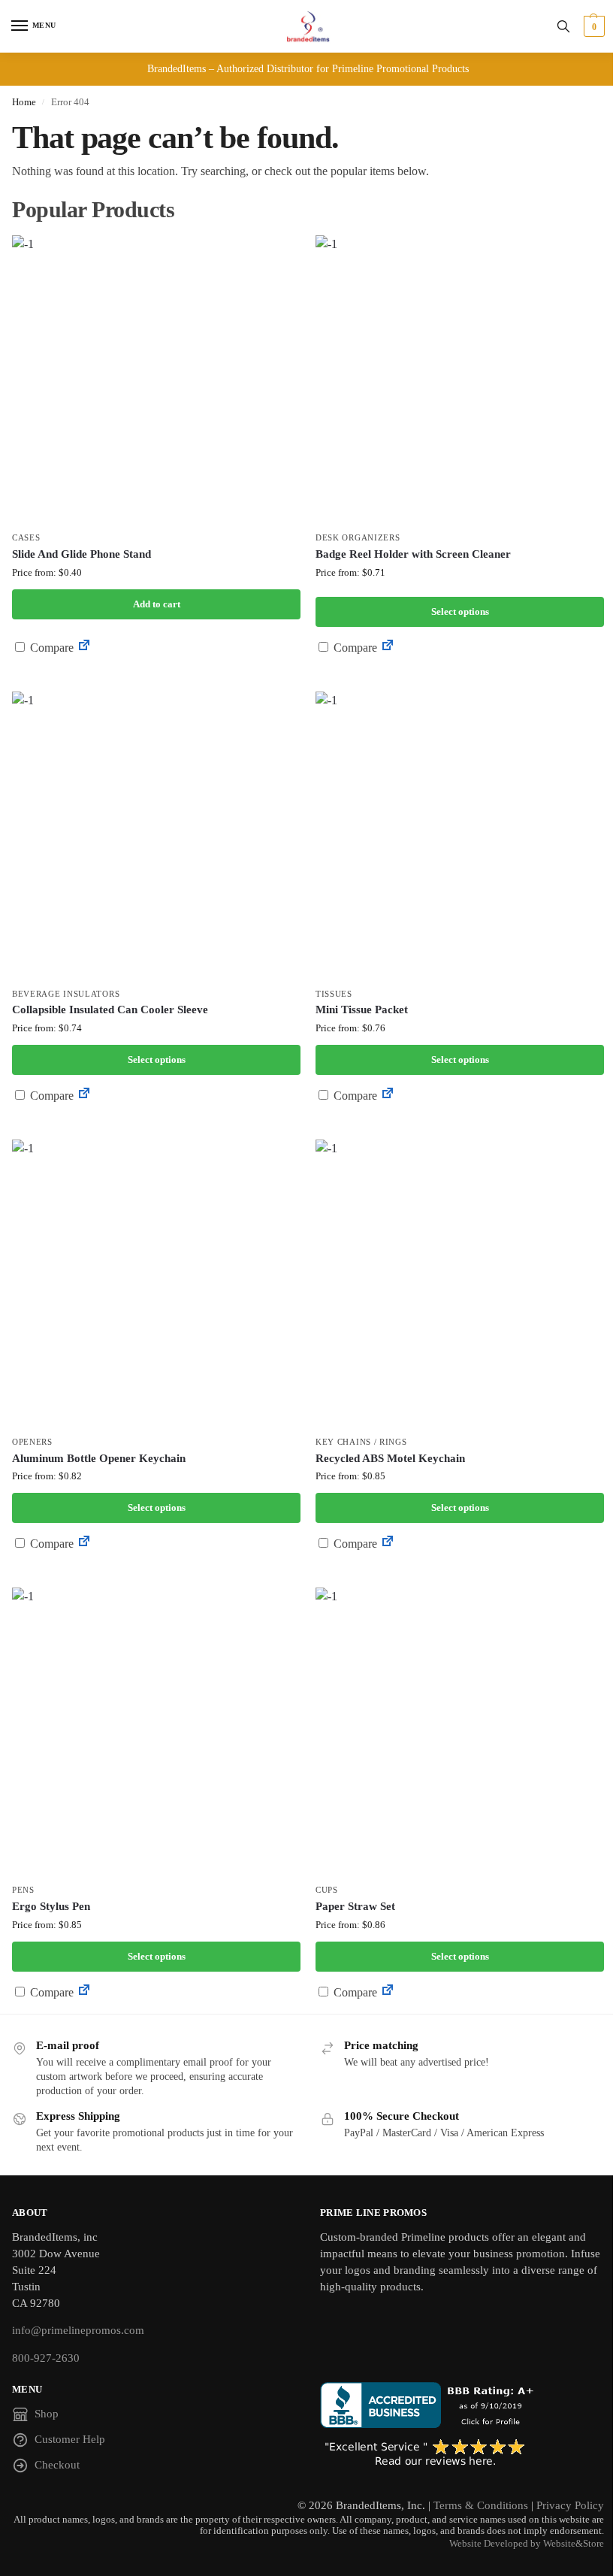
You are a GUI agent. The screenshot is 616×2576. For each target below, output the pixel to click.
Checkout (57, 2465)
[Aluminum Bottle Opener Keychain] (156, 1284)
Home (24, 102)
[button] (592, 26)
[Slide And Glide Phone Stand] (156, 380)
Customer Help (70, 2439)
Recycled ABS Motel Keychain (390, 1458)
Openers (32, 1442)
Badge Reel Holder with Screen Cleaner (413, 554)
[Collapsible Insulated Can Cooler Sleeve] (156, 836)
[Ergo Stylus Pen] (156, 1732)
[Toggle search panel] (563, 26)
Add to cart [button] (157, 604)
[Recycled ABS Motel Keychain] (460, 1284)
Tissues (334, 994)
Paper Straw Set (355, 1906)
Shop (47, 2414)
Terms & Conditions (481, 2505)
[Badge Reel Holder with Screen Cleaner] (460, 380)
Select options (460, 611)
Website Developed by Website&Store (527, 2544)
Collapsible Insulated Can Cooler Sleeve (110, 1010)
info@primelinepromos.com (78, 2330)
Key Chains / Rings (361, 1442)
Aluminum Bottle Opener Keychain (99, 1458)
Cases (26, 538)
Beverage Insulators (66, 994)
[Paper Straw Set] (460, 1732)
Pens (23, 1890)
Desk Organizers (358, 538)
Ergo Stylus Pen (51, 1906)
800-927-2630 (46, 2358)
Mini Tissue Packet (362, 1010)
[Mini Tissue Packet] (460, 836)
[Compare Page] (84, 648)
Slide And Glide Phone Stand (82, 554)
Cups (327, 1890)
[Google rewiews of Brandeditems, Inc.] (462, 2453)
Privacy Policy (570, 2505)
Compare (50, 648)
